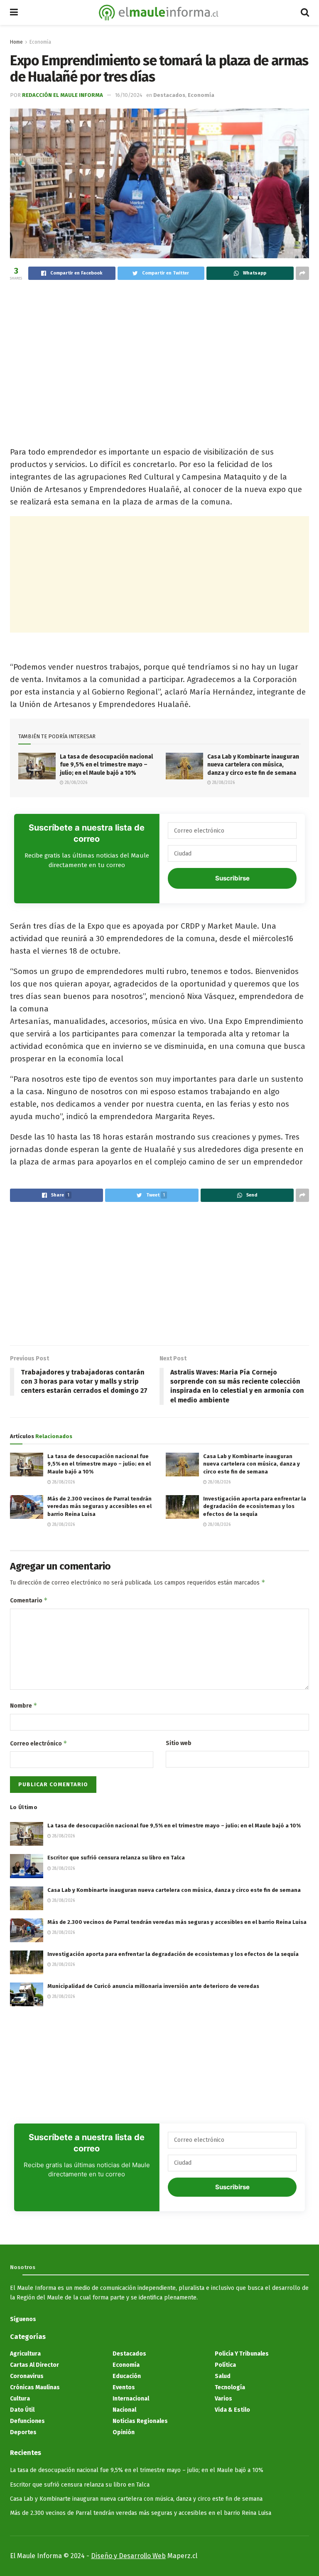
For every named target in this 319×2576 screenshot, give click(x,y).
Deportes (23, 2432)
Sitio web (179, 1743)
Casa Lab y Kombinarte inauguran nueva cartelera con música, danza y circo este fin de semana (253, 765)
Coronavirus (27, 2376)
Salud (223, 2376)
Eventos (124, 2387)
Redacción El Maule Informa (63, 95)
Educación (127, 2376)
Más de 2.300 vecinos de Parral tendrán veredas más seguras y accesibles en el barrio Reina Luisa (99, 1506)
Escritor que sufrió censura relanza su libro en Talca (116, 1858)
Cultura (20, 2399)
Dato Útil (22, 2410)
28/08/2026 (75, 783)
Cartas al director (34, 2365)
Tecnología (230, 2387)
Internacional (131, 2399)
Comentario (29, 1600)
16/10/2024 (129, 95)
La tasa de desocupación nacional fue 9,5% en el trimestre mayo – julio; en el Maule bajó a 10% (106, 765)
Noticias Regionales (140, 2421)
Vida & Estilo (232, 2410)
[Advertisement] (159, 349)
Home (16, 42)
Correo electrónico (39, 1743)
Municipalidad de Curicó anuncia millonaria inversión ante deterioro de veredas (153, 1986)
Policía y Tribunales (242, 2354)
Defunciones (27, 2421)
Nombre (24, 1705)
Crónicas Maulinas (35, 2387)
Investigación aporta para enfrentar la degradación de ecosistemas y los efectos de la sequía (255, 1506)
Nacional (124, 2410)
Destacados (169, 95)
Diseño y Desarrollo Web (128, 2556)
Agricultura (25, 2354)
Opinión (124, 2432)
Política (225, 2365)
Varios (223, 2399)
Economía (40, 42)
